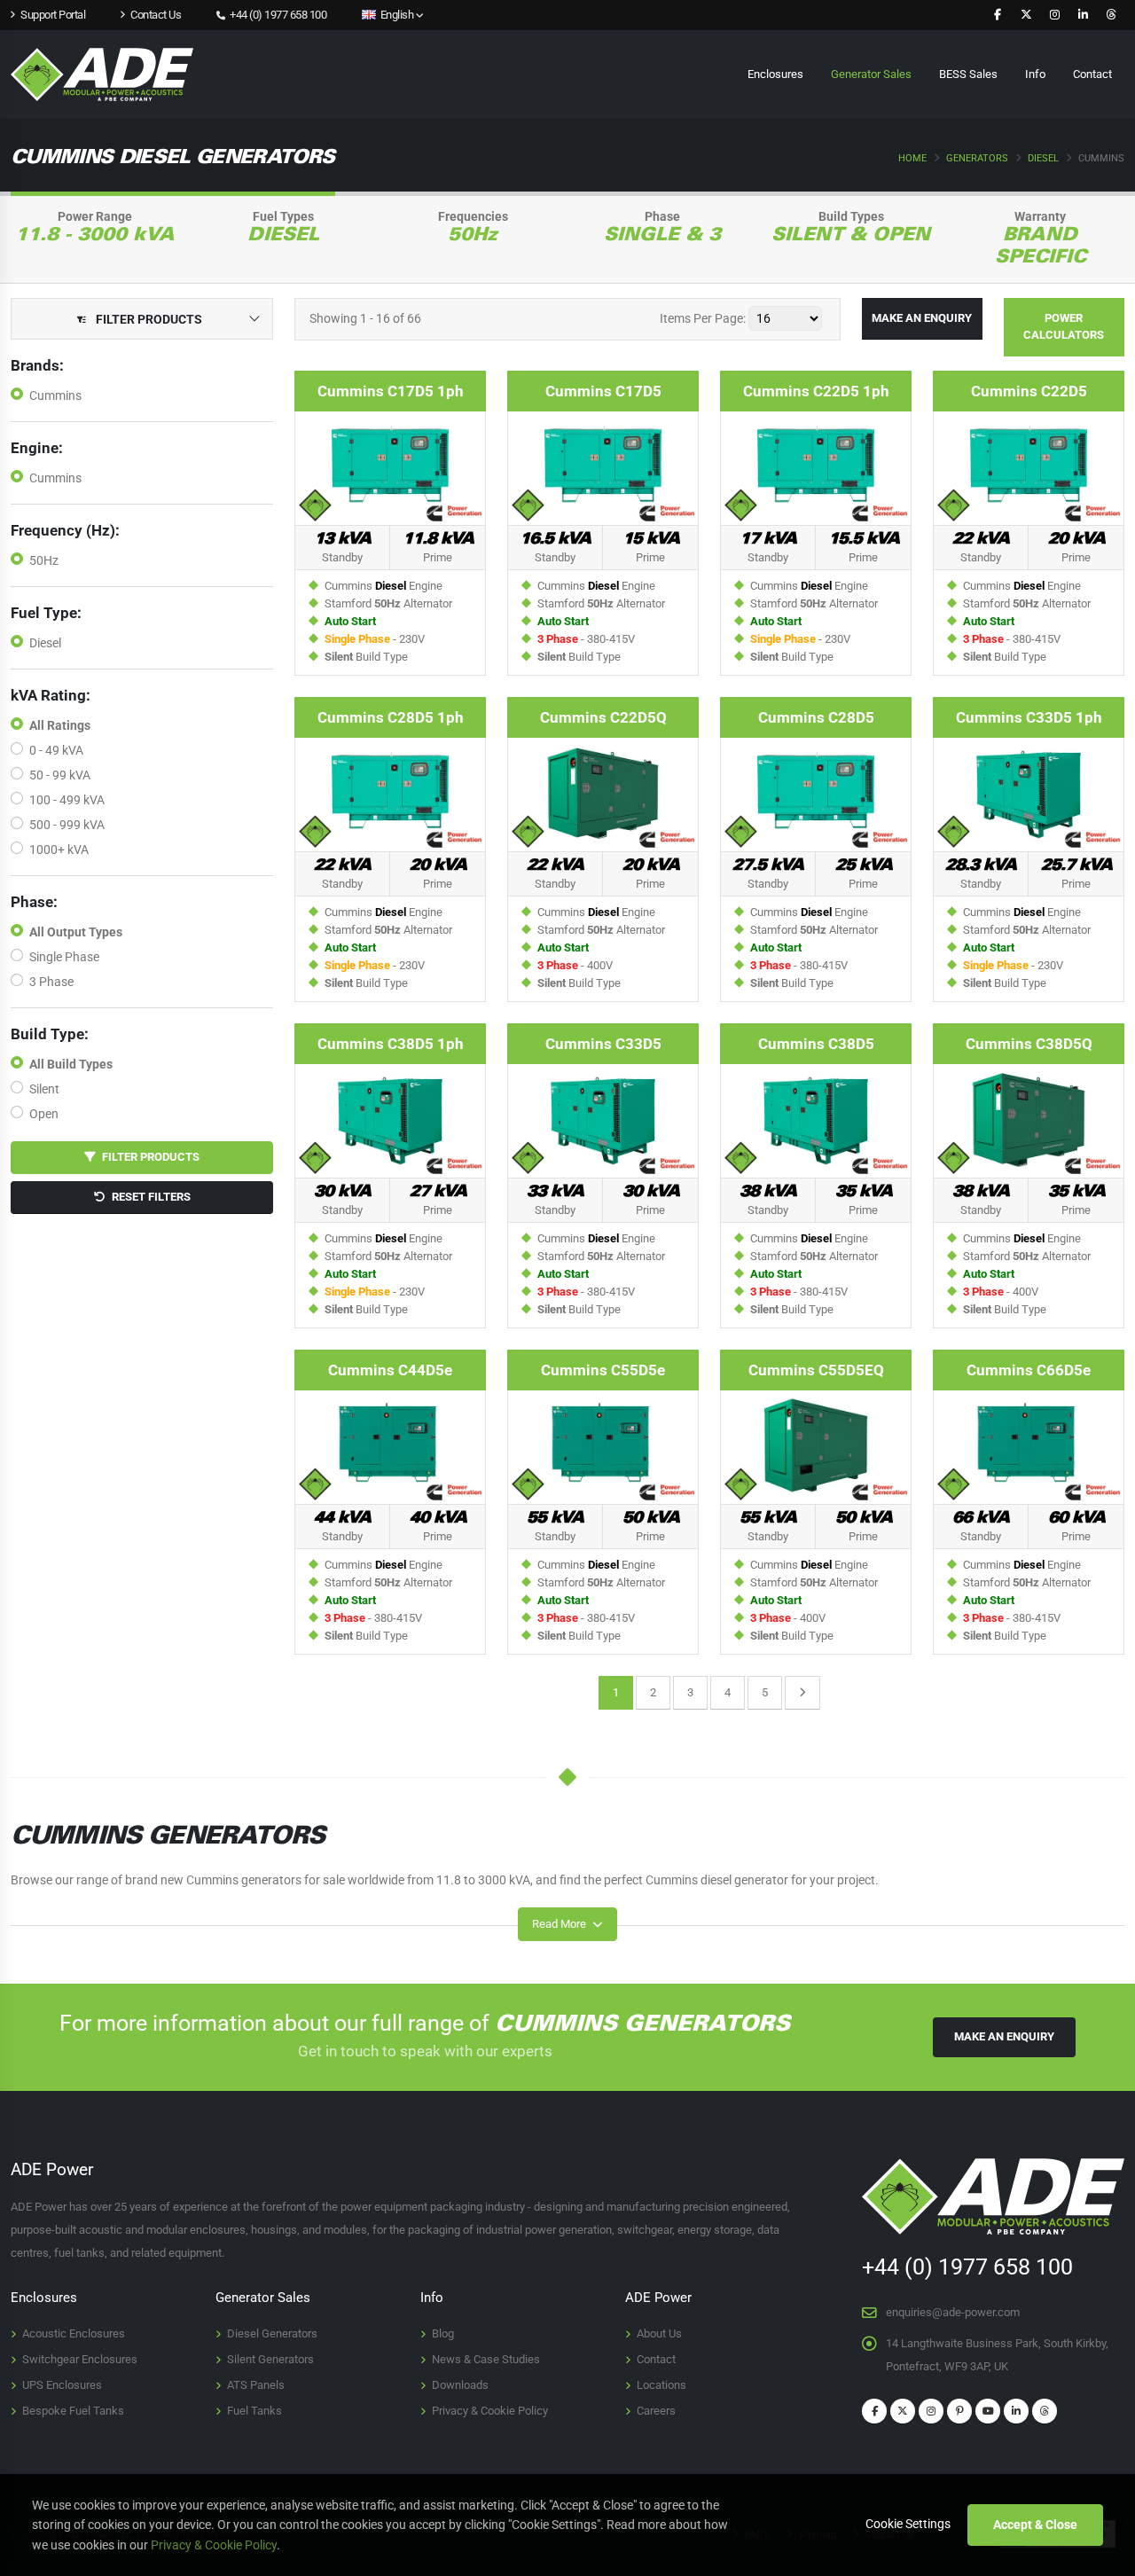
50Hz (44, 560)
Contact (1092, 74)
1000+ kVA (59, 850)
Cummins (55, 395)
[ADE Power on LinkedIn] (1083, 15)
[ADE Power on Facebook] (998, 15)
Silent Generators (270, 2359)
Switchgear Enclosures (80, 2359)
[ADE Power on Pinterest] (959, 2411)
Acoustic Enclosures (74, 2333)
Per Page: (703, 318)
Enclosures (775, 74)
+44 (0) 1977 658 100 (277, 15)
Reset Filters (148, 1197)
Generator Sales (871, 74)
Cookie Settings (908, 2524)
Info (1035, 74)
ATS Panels (256, 2385)
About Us (659, 2333)
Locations (661, 2385)
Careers (656, 2411)
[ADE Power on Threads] (1111, 15)
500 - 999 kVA (67, 825)
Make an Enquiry (922, 318)
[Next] (802, 1693)
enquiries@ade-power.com (953, 2312)
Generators (977, 158)
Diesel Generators (272, 2333)
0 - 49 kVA (56, 750)
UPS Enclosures (62, 2385)
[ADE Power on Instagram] (1054, 15)
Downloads (460, 2385)
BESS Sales (968, 74)
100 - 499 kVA (67, 800)
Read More (560, 1924)
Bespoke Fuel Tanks (73, 2411)
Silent (44, 1089)
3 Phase (51, 982)
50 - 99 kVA (60, 775)
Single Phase (64, 957)
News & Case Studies (486, 2359)
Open (44, 1114)
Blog (443, 2333)
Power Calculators (1064, 326)
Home (912, 158)
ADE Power (658, 2298)
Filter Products (148, 1157)
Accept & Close (1035, 2525)
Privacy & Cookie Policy (490, 2411)
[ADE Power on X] (1026, 15)
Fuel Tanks (254, 2411)
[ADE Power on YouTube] (988, 2411)
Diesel (1043, 158)
